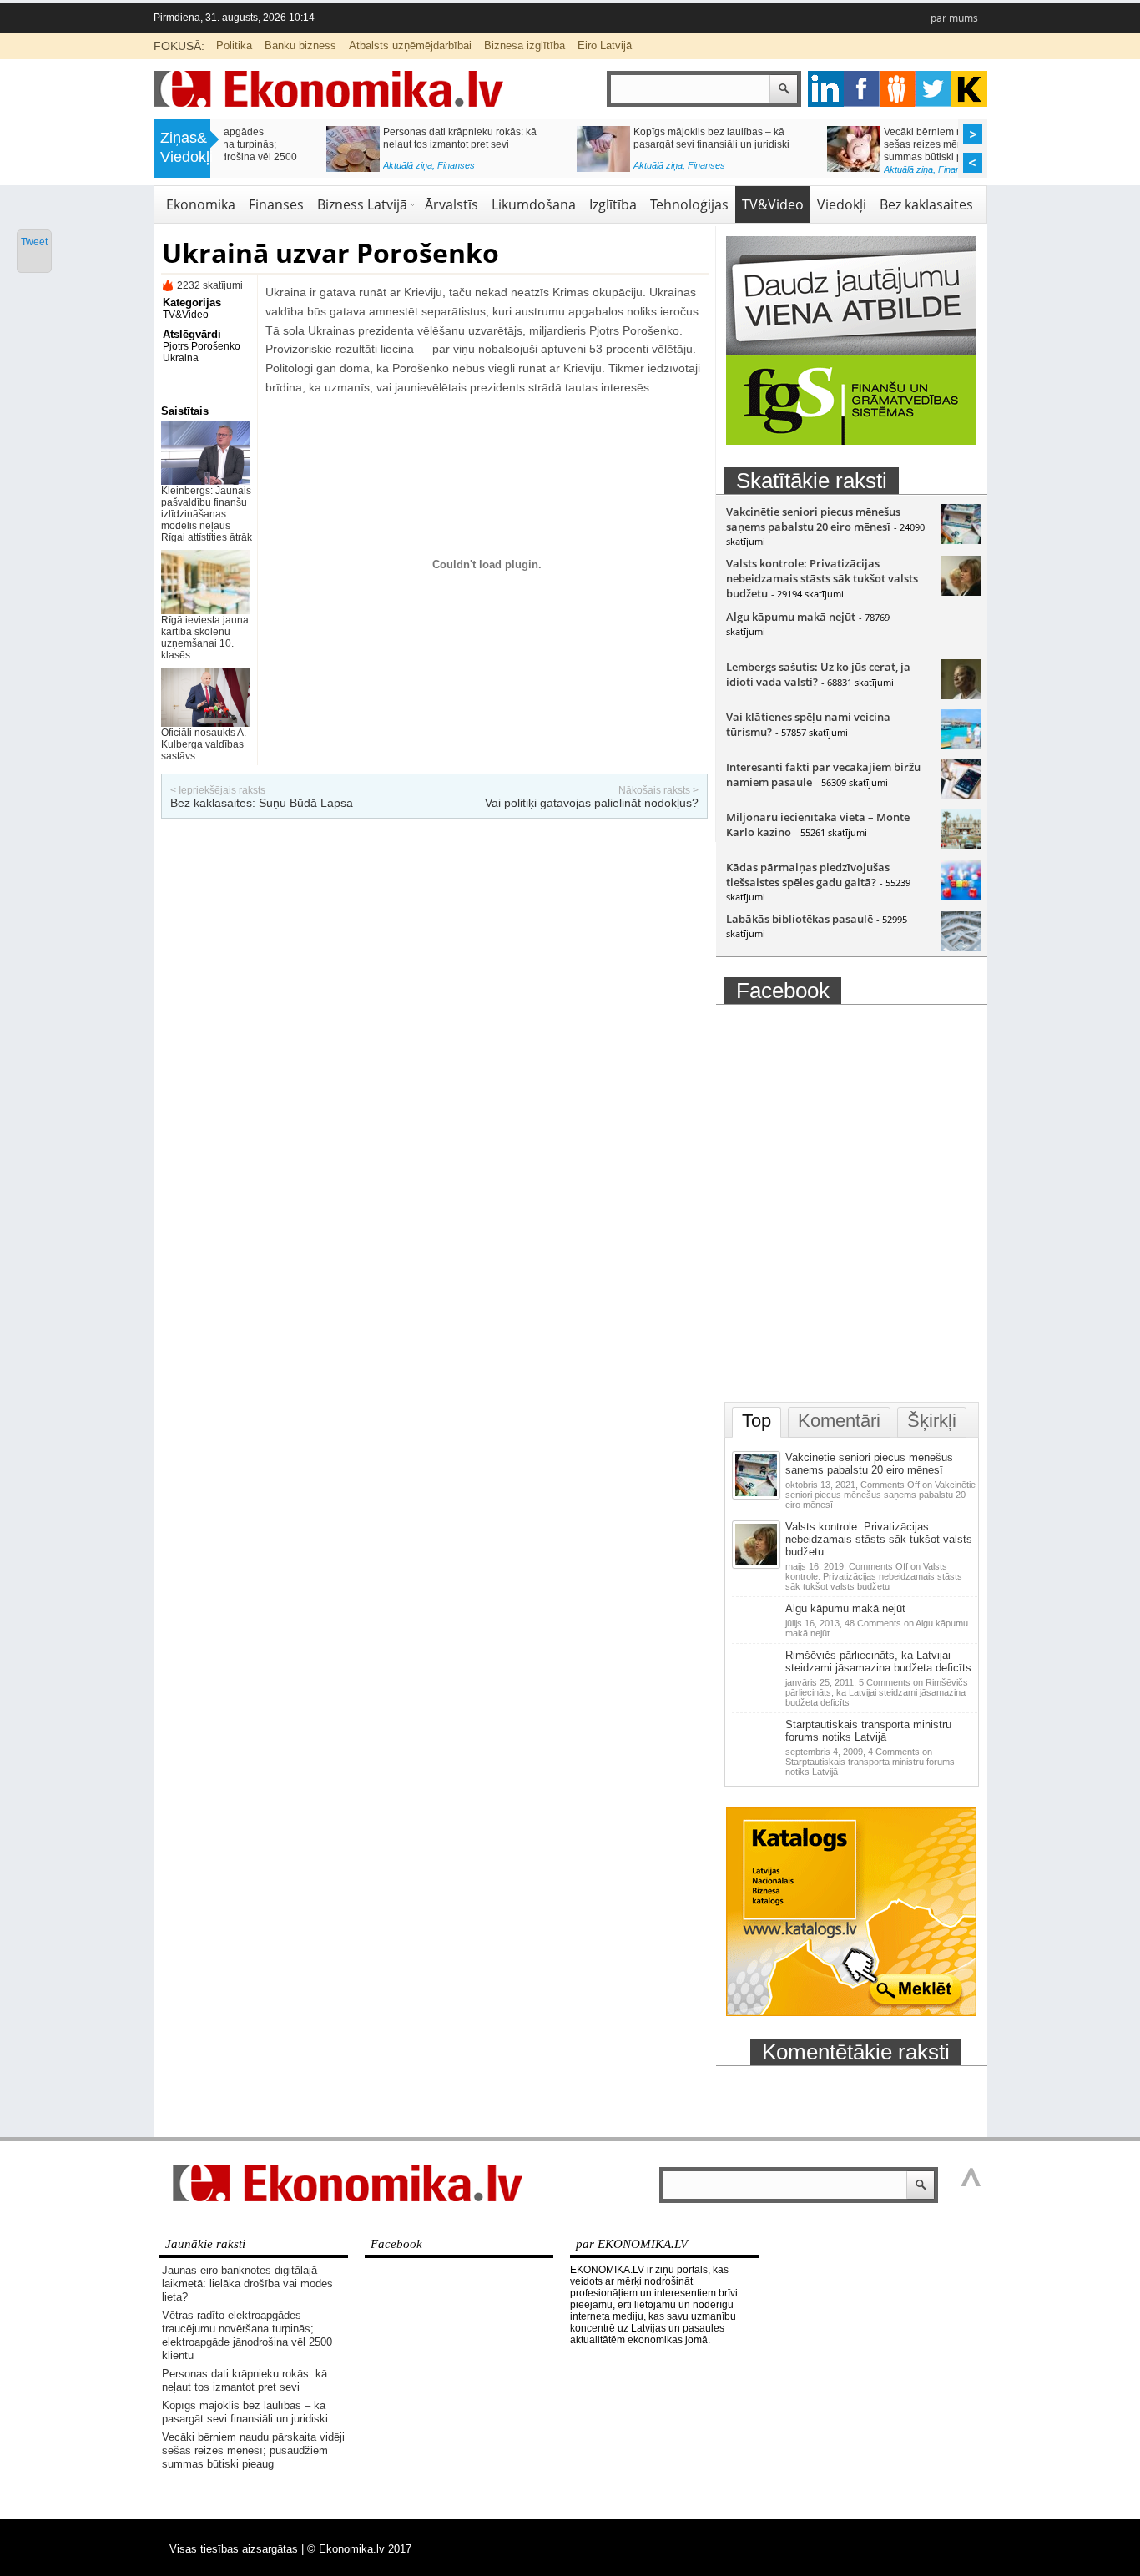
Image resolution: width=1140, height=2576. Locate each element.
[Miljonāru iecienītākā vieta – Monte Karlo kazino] (961, 845)
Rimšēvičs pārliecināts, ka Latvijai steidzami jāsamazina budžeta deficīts (878, 1661)
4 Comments (870, 1762)
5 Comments (877, 1692)
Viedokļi (842, 204)
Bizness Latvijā (615, 169)
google (826, 89)
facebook (862, 89)
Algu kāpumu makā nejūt (791, 617)
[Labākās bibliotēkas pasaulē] (961, 947)
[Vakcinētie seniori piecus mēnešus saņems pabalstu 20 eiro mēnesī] (961, 540)
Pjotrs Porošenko (202, 346)
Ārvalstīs (451, 204)
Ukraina (181, 358)
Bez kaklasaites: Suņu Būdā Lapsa (262, 803)
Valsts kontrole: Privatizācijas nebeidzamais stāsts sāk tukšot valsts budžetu (822, 578)
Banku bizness (300, 45)
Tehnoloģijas (689, 204)
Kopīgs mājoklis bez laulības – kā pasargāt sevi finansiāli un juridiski (245, 2412)
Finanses (353, 169)
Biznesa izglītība (525, 45)
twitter (933, 89)
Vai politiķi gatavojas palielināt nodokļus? (592, 803)
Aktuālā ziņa (305, 169)
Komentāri (839, 1421)
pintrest (898, 89)
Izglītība (613, 204)
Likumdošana (534, 204)
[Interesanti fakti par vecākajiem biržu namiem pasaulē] (961, 795)
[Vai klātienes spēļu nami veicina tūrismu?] (961, 745)
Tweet (34, 242)
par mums (954, 18)
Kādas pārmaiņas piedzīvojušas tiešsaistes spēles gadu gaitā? (808, 875)
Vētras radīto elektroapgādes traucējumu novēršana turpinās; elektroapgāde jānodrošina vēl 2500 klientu (247, 2335)
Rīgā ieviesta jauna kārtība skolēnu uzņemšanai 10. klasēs (205, 638)
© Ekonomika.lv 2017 (359, 2549)
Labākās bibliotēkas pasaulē (800, 919)
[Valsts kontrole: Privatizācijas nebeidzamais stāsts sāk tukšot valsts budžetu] (961, 592)
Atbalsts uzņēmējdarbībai (410, 45)
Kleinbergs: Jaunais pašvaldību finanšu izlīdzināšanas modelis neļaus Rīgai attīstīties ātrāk (207, 514)
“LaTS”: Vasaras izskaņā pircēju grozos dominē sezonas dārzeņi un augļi (870, 138)
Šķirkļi (932, 1421)
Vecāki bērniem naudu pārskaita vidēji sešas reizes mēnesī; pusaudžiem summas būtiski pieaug (367, 144)
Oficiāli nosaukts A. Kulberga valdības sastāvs (204, 744)
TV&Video (773, 204)
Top (757, 1421)
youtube (969, 89)
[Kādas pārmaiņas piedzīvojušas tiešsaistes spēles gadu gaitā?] (961, 895)
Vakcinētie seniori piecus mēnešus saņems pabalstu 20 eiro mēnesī (813, 519)
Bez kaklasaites (926, 204)
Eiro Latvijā (605, 45)
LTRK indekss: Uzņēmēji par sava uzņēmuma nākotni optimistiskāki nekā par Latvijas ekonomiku (618, 144)
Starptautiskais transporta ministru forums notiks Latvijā (868, 1731)
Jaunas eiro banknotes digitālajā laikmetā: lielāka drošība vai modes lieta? (247, 2284)
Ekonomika (201, 204)
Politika (234, 45)
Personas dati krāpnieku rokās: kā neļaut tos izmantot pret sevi (245, 2380)
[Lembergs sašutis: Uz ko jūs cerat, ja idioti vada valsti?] (961, 695)
